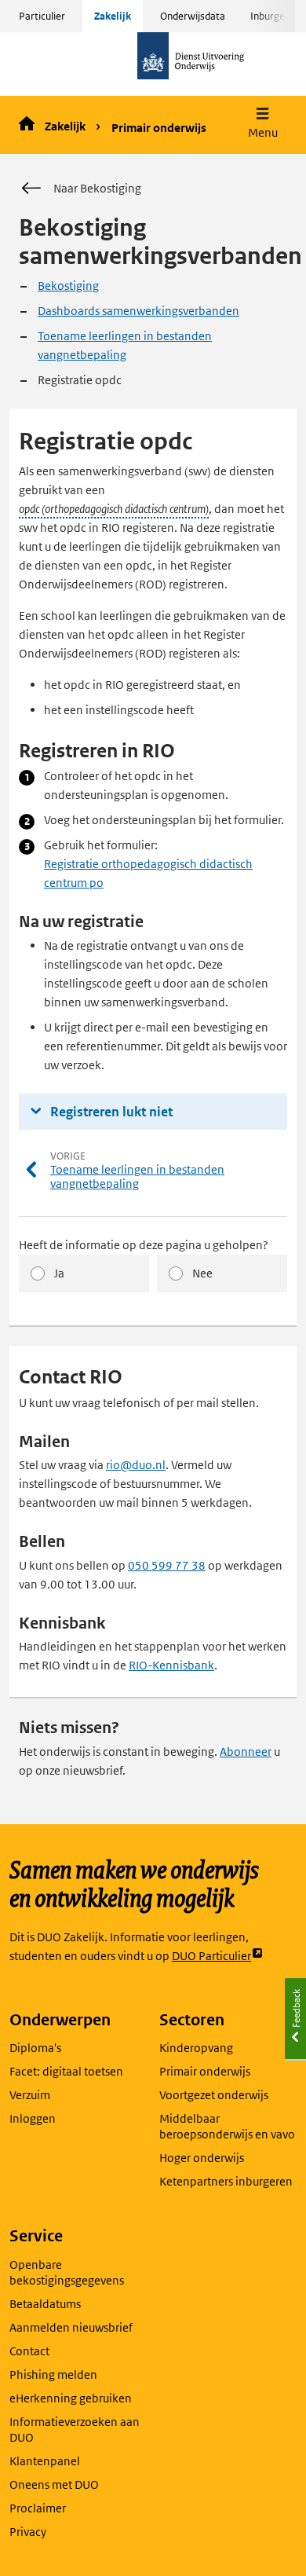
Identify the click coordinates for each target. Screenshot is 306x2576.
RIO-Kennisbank (171, 1665)
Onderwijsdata (193, 16)
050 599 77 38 (167, 1565)
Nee (202, 1273)
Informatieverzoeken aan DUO (75, 2429)
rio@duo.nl (136, 1465)
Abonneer (246, 1752)
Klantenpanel (45, 2461)
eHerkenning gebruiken (71, 2398)
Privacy (28, 2532)
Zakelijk (113, 16)
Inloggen (33, 2118)
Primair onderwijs (159, 128)
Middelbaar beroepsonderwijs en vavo (227, 2126)
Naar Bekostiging (97, 188)
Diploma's (35, 2048)
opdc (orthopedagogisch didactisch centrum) (114, 509)
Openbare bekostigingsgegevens (67, 2272)
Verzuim (30, 2095)
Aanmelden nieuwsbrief (71, 2327)
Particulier (42, 16)
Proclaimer (38, 2508)
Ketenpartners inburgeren (226, 2181)
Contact (29, 2351)
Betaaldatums (45, 2304)
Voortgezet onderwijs (214, 2095)
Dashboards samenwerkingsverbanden (138, 311)
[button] (263, 125)
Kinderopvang (196, 2048)
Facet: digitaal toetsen (66, 2071)
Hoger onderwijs (202, 2158)
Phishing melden (53, 2374)
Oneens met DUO (54, 2484)
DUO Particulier (211, 1957)
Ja (59, 1273)
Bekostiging (68, 286)
